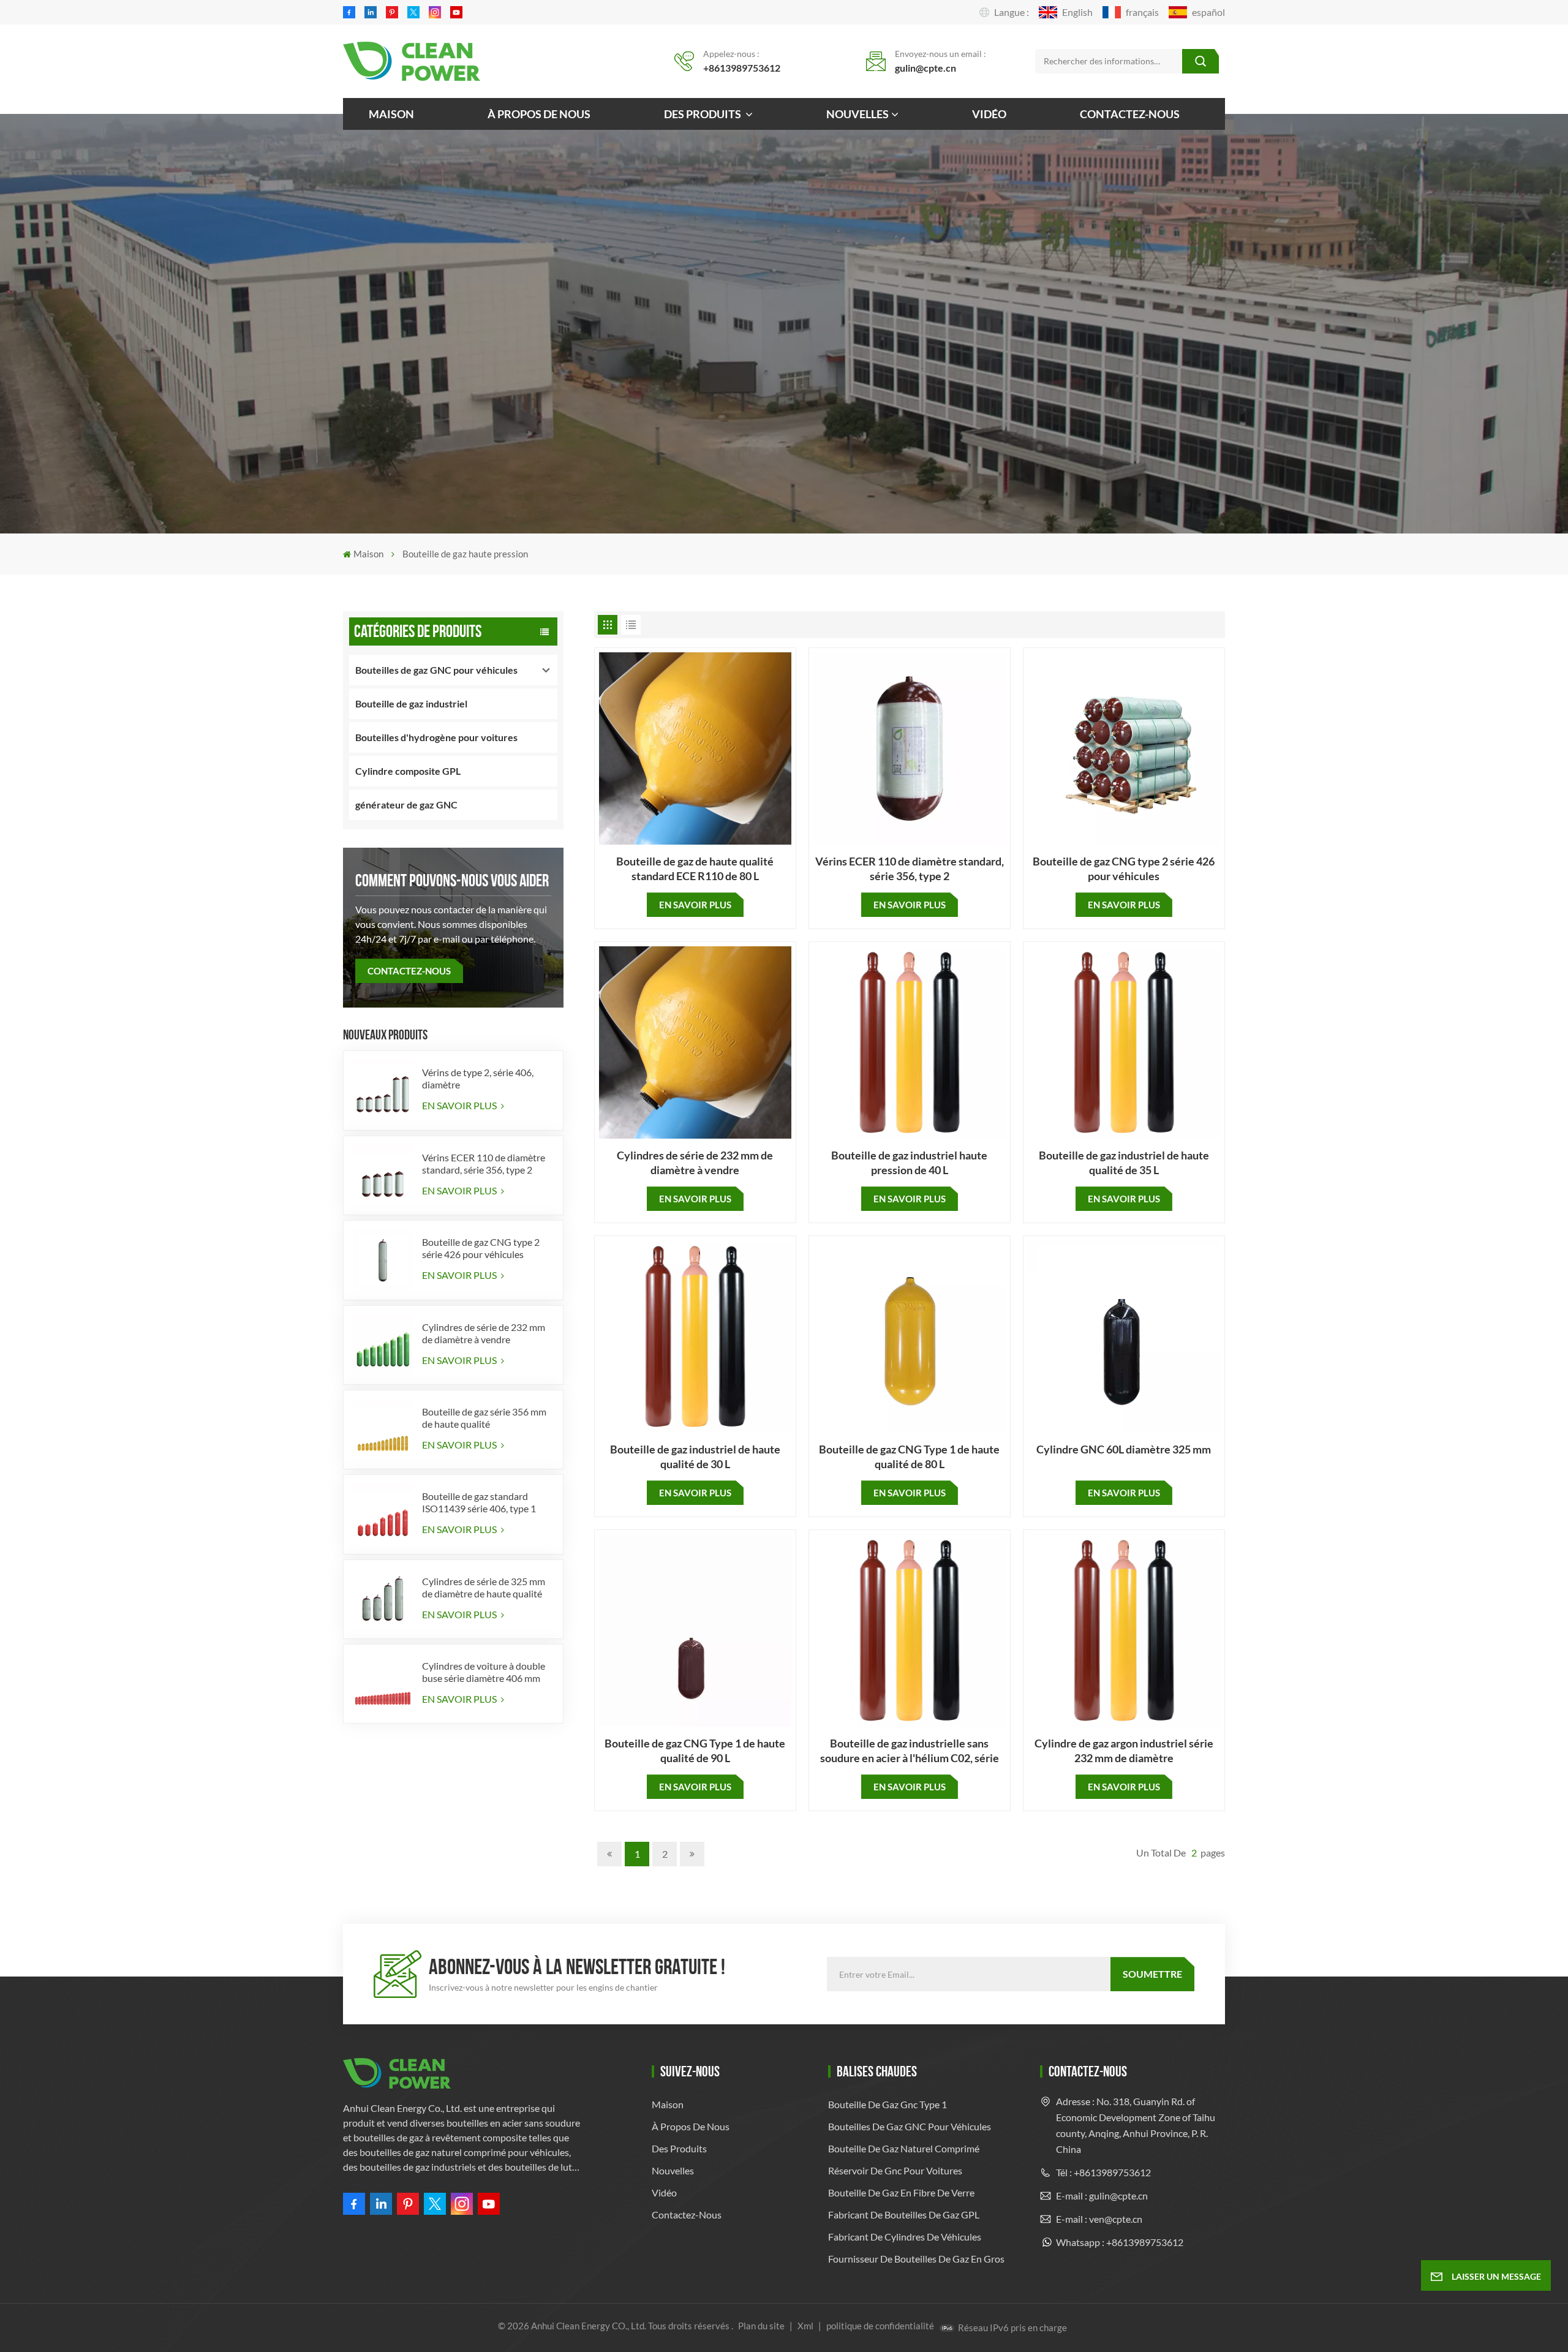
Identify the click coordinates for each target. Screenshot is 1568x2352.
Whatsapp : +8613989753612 (1120, 2242)
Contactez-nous (1130, 114)
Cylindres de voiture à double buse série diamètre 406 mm (484, 1672)
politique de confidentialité (880, 2326)
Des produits (703, 114)
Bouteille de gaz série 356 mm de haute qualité (484, 1418)
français (1142, 12)
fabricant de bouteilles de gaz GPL (904, 2214)
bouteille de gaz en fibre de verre (901, 2192)
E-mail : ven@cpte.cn (1099, 2219)
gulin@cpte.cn (925, 68)
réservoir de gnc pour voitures (895, 2170)
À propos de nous (539, 114)
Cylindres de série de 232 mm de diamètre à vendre (484, 1333)
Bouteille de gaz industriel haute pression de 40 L (909, 1163)
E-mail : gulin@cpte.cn (1102, 2196)
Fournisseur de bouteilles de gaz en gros (916, 2259)
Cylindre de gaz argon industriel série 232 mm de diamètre (1124, 1751)
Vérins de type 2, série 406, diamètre (478, 1078)
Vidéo (989, 114)
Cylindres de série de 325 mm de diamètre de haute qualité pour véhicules (484, 1588)
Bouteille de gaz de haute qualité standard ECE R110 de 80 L (695, 869)
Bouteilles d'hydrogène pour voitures (436, 737)
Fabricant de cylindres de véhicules (905, 2237)
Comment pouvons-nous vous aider (452, 880)
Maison (391, 114)
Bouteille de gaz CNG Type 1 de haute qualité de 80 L (909, 1457)
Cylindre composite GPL (408, 771)
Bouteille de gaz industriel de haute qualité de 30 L (695, 1457)
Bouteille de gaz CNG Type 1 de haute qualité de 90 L (695, 1751)
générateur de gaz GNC (406, 805)
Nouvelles (858, 114)
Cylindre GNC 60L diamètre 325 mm (1124, 1449)
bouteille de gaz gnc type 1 (888, 2104)
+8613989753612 (742, 68)
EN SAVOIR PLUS (460, 1105)
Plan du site (762, 2326)
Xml (805, 2326)
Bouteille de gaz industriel (411, 703)
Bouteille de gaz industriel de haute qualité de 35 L (1124, 1163)
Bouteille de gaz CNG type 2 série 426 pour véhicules (481, 1248)
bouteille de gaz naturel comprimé (904, 2148)
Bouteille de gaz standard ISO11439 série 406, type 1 (479, 1502)
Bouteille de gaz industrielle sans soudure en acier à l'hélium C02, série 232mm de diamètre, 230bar (910, 1751)
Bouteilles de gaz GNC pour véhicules (436, 670)
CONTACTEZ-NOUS (409, 971)
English (1077, 12)
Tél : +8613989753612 (1103, 2172)
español (1208, 12)
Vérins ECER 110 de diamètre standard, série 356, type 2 (484, 1163)
